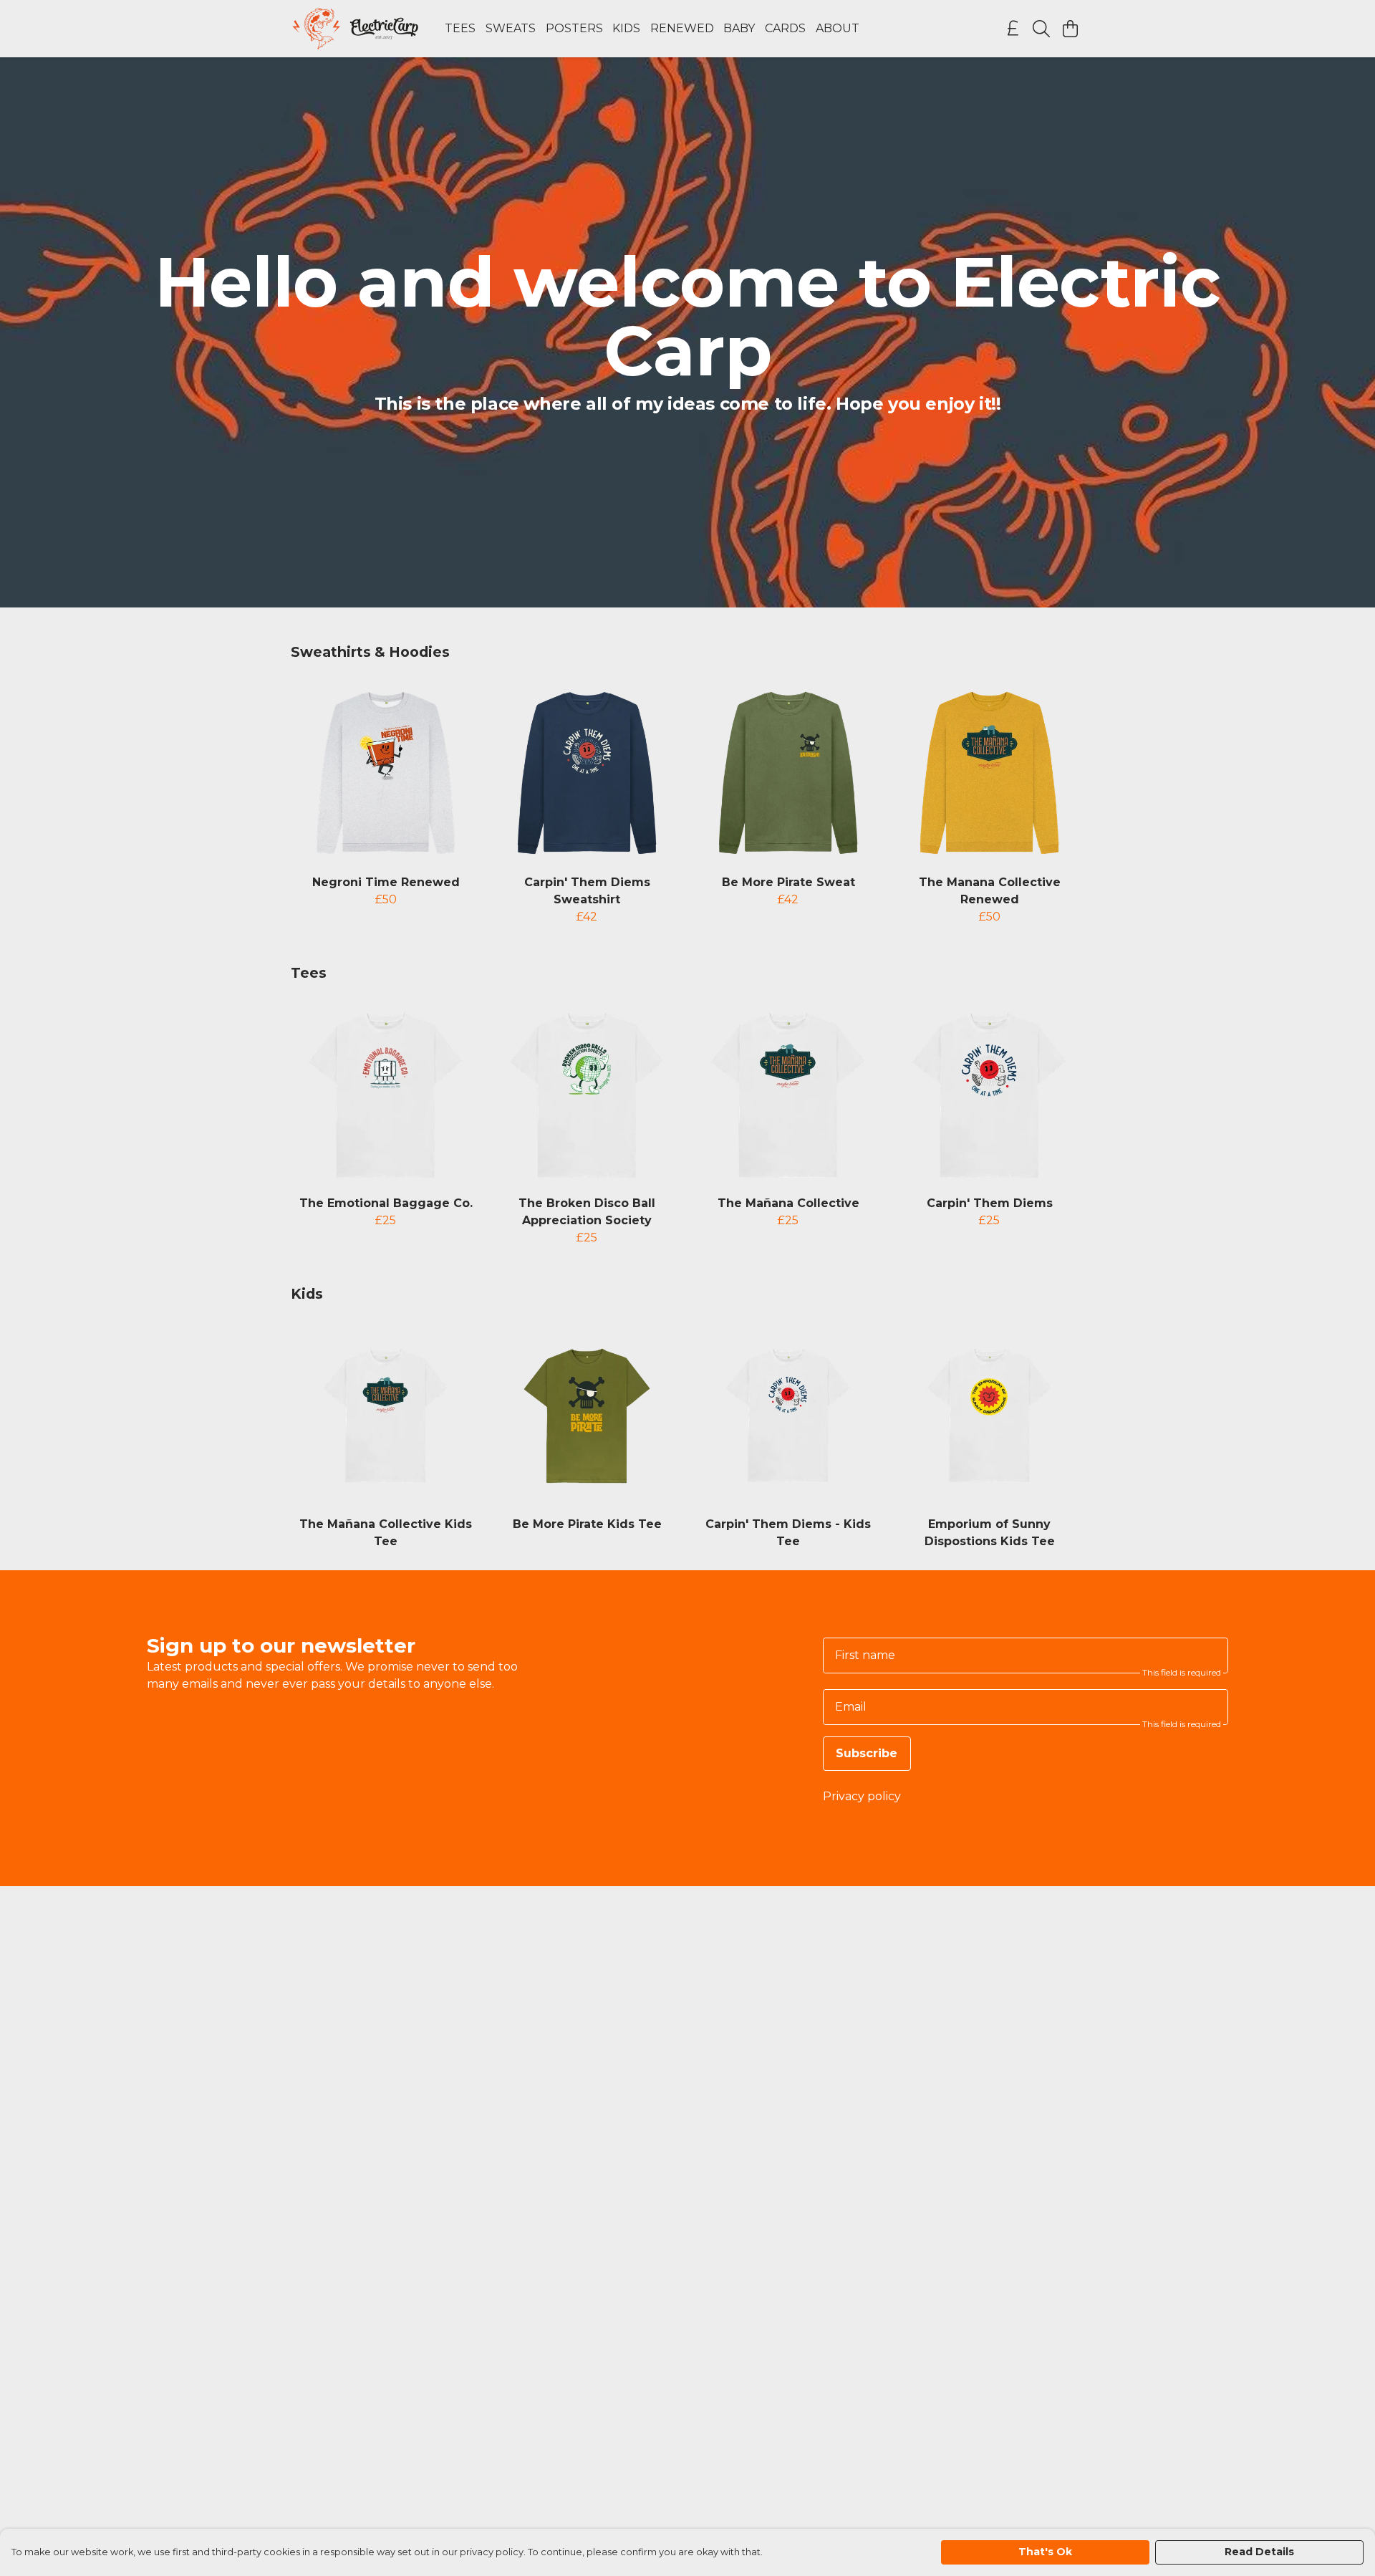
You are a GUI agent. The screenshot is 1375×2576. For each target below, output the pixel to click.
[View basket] (1070, 29)
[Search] (1041, 29)
